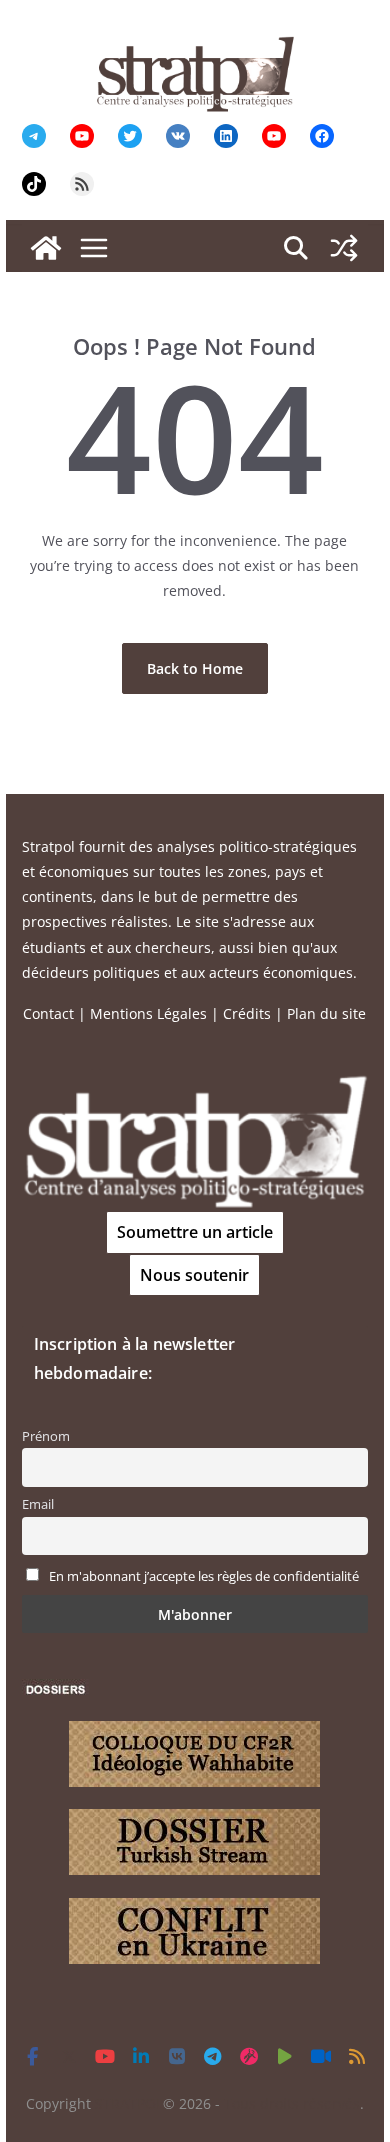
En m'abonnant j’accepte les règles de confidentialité (204, 1576)
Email (38, 1504)
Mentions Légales (148, 1013)
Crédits (247, 1013)
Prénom (46, 1436)
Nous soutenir (194, 1275)
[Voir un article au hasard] (344, 248)
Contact (48, 1013)
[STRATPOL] (46, 248)
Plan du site (326, 1013)
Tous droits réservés (292, 2103)
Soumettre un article (195, 1232)
